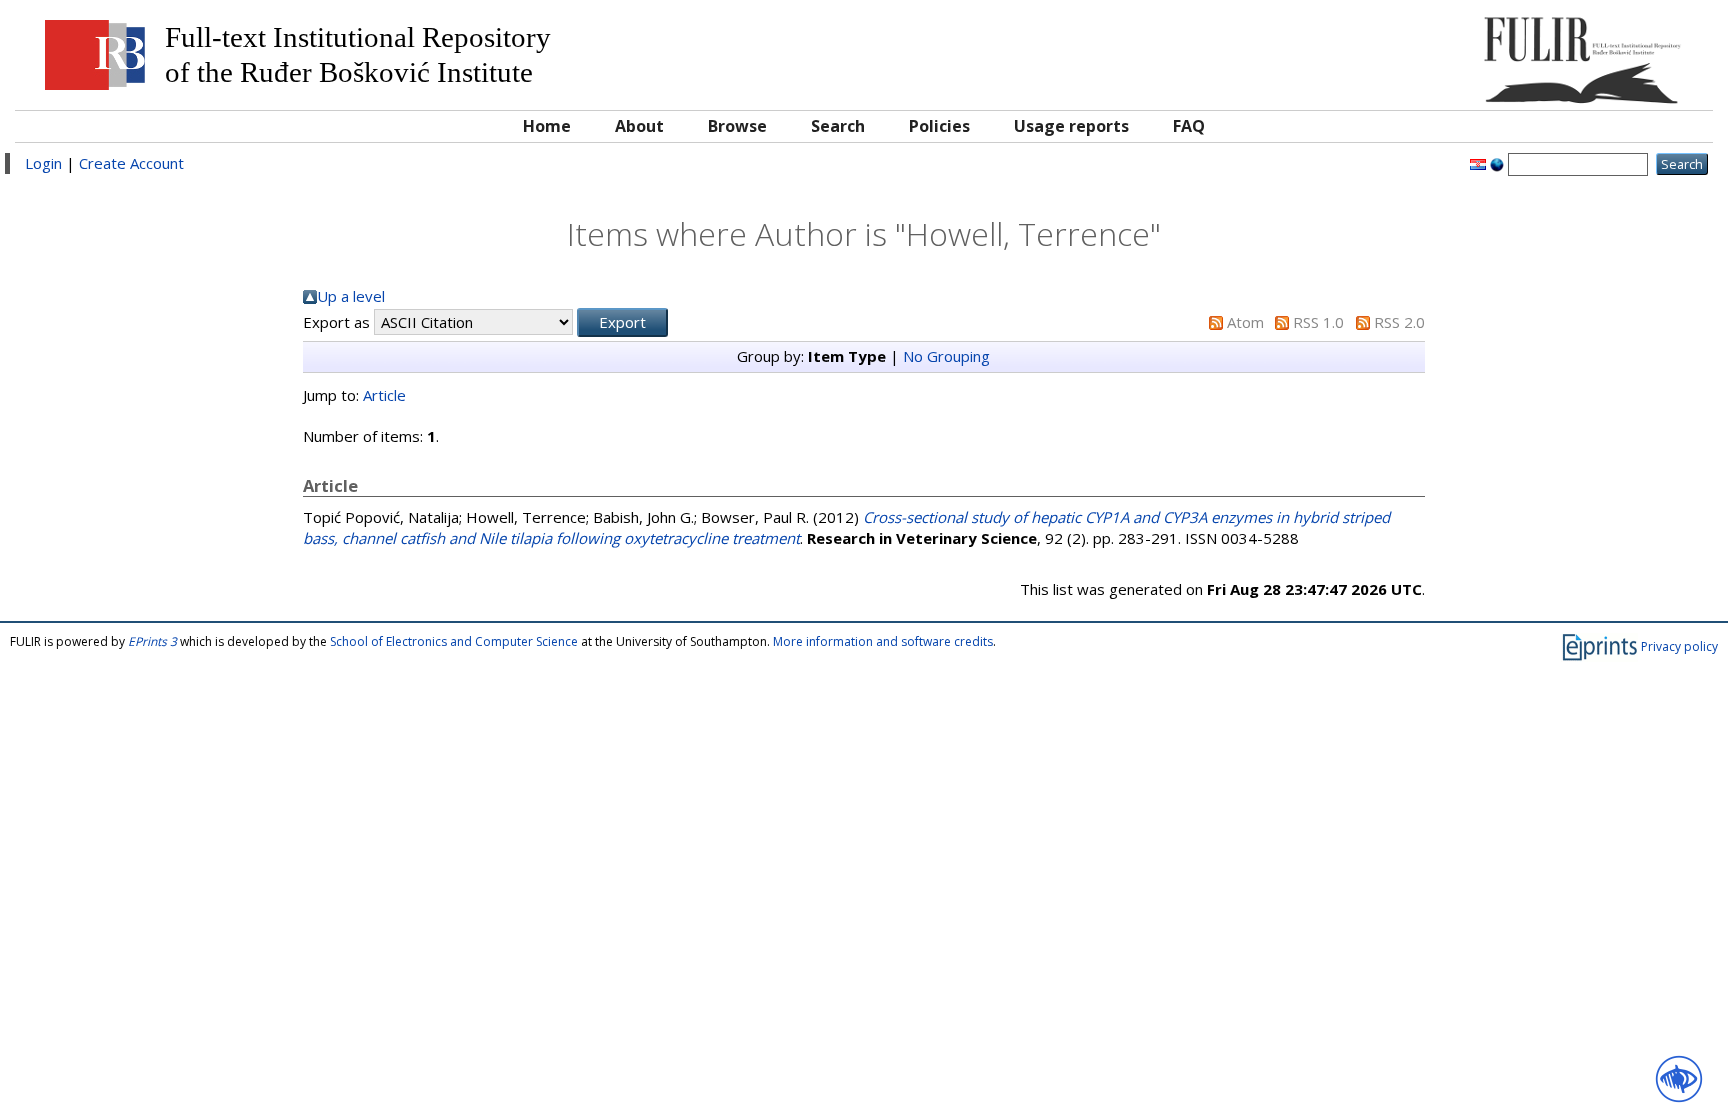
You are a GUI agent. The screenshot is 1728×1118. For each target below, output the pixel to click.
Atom (1245, 322)
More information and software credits (883, 641)
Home (547, 126)
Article (384, 395)
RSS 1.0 (1318, 322)
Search (838, 126)
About (639, 126)
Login (43, 163)
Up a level (351, 296)
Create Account (131, 163)
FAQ (1189, 126)
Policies (939, 126)
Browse (737, 126)
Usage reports (1071, 126)
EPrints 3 (152, 641)
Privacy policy (1679, 646)
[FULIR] (1489, 52)
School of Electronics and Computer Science (454, 641)
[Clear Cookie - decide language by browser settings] (1497, 163)
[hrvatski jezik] (1478, 163)
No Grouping (946, 356)
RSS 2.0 (1399, 322)
